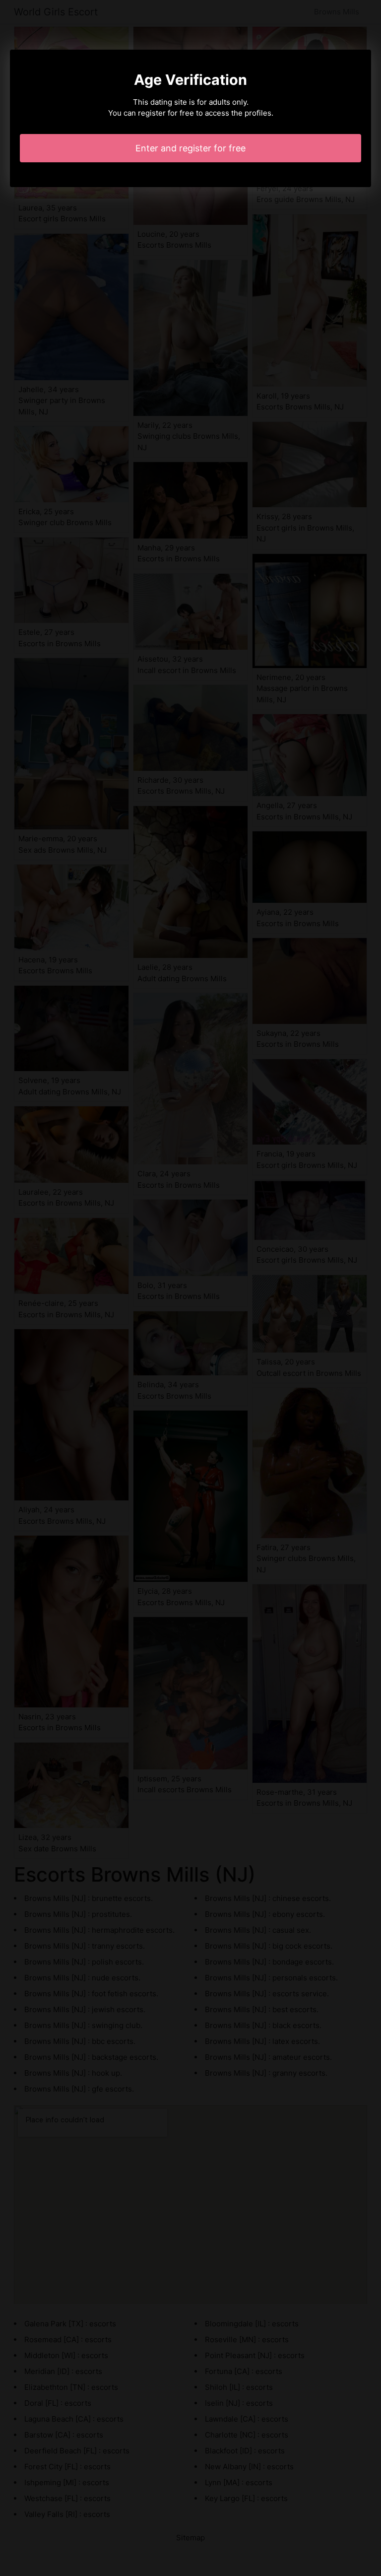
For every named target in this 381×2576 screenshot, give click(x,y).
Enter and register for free (190, 148)
